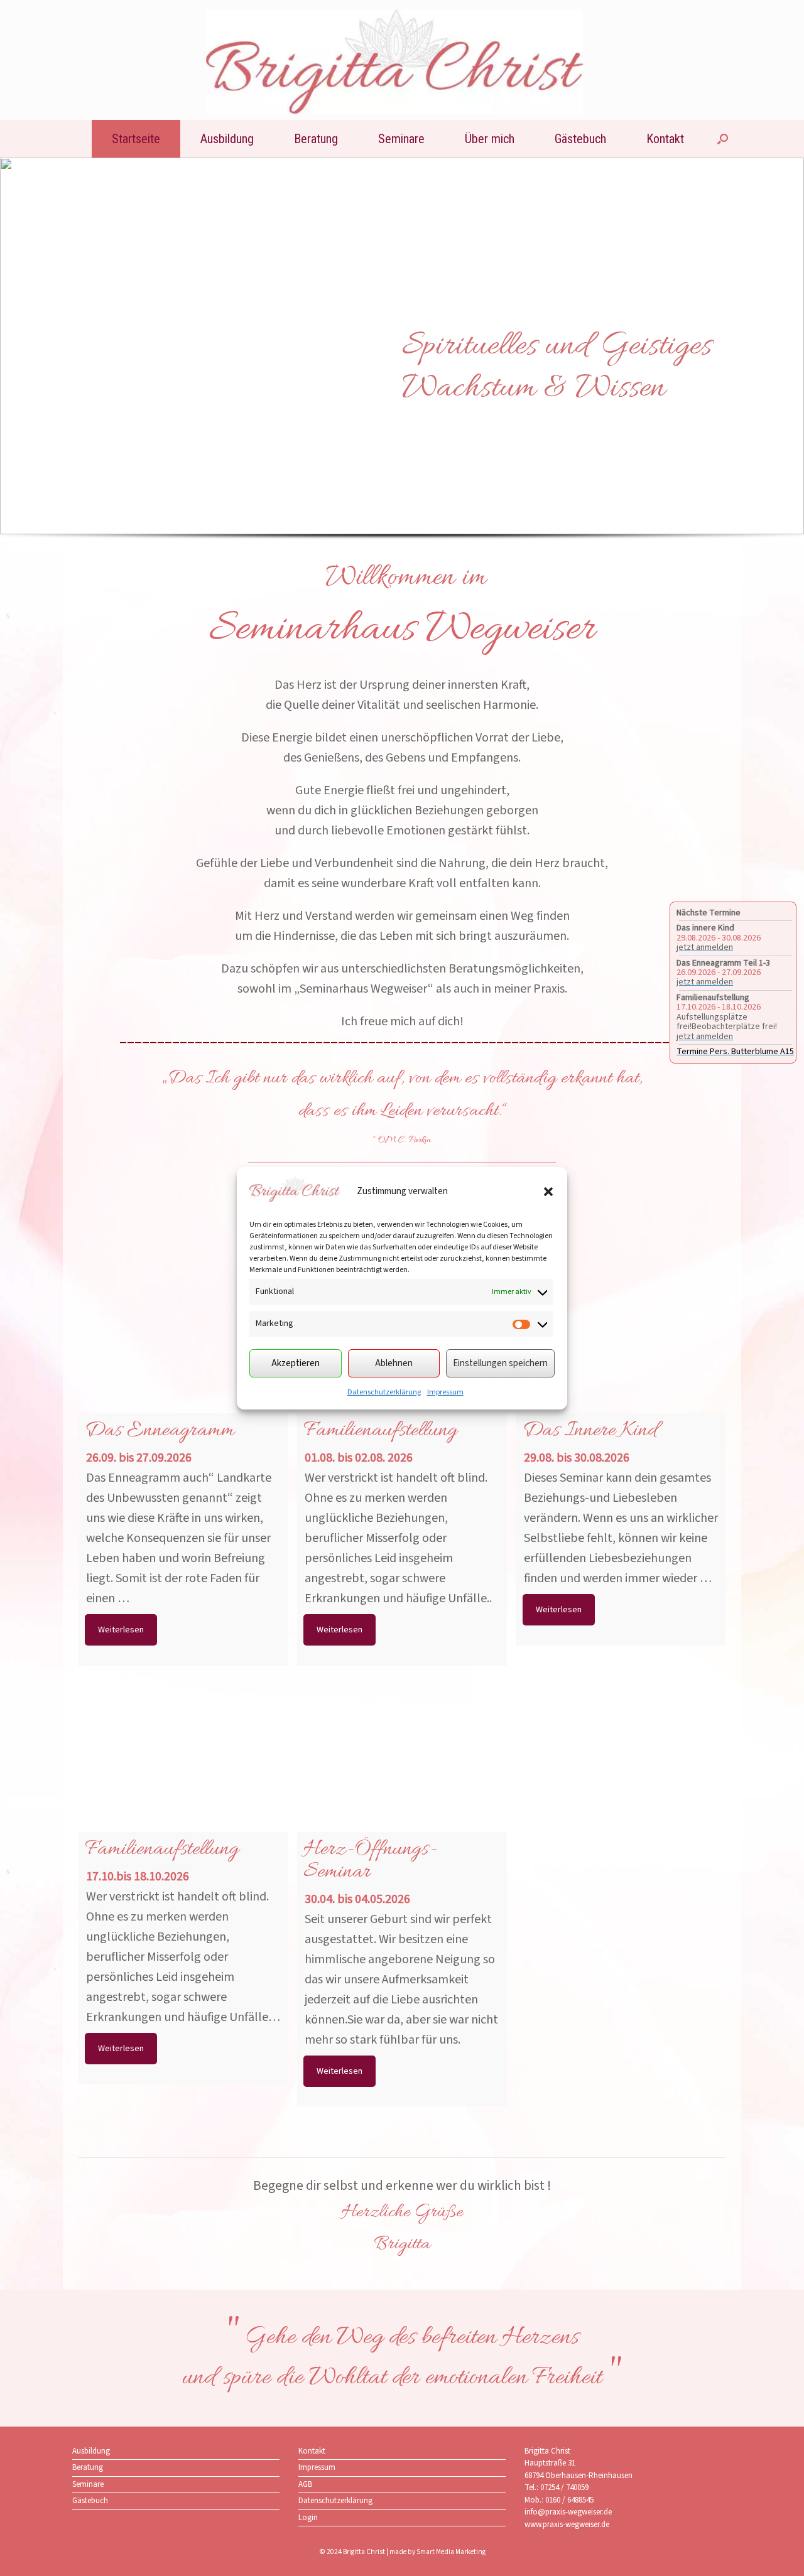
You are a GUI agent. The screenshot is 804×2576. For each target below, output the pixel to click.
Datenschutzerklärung (384, 1392)
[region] (402, 364)
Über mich (490, 139)
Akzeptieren (296, 1363)
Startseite (136, 139)
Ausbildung (227, 139)
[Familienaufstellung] (183, 1780)
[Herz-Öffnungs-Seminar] (402, 1780)
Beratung (316, 139)
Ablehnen (394, 1363)
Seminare (401, 139)
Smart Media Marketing (451, 2552)
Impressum (445, 1392)
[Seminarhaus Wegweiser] (394, 62)
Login (308, 2518)
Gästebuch (580, 139)
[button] (548, 1192)
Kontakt (665, 139)
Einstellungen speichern (500, 1363)
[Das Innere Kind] (621, 1361)
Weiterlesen (121, 1630)
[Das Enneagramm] (183, 1361)
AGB (305, 2484)
